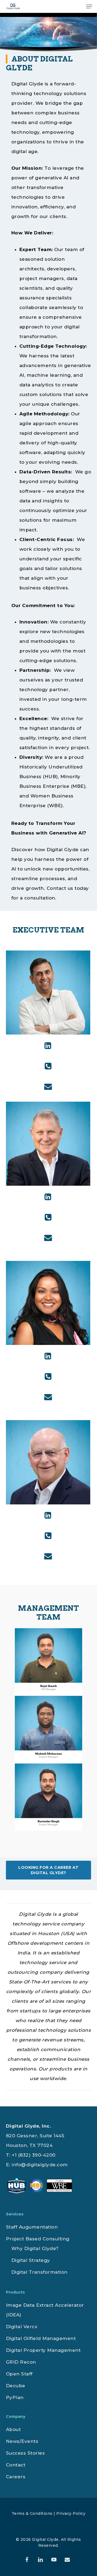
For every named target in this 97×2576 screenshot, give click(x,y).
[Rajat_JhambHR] (50, 1663)
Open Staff (19, 2374)
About (13, 2429)
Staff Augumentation (32, 2227)
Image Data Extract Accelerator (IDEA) (45, 2310)
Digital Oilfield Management (41, 2338)
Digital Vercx (22, 2327)
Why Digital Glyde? (35, 2248)
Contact (16, 2465)
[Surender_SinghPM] (50, 1798)
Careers (16, 2477)
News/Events (22, 2441)
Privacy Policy (71, 2513)
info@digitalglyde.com (40, 2165)
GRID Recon (21, 2362)
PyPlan (15, 2397)
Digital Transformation (39, 2272)
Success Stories (25, 2453)
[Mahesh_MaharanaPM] (50, 1731)
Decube (16, 2386)
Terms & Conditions (32, 2513)
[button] (89, 6)
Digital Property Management (43, 2350)
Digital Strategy (31, 2260)
